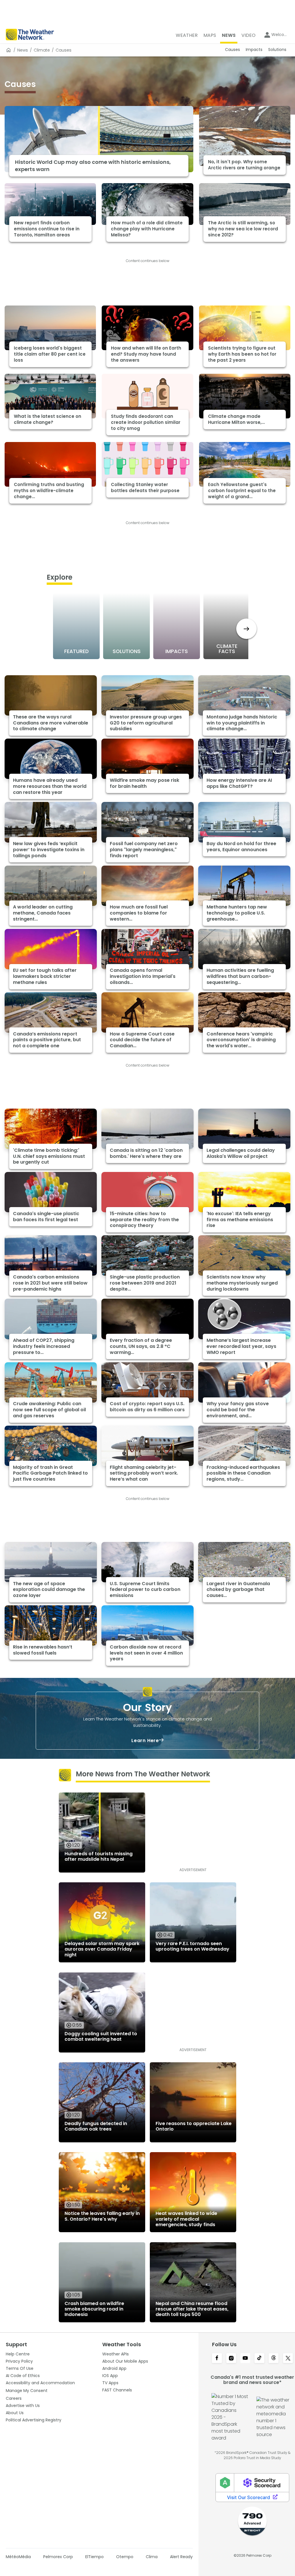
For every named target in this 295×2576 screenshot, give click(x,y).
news (23, 50)
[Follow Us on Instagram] (231, 2359)
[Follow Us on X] (288, 2359)
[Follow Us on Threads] (274, 2359)
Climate (42, 50)
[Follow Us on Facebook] (217, 2359)
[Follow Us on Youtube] (245, 2359)
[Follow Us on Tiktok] (259, 2359)
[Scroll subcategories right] (246, 629)
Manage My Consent (27, 2391)
